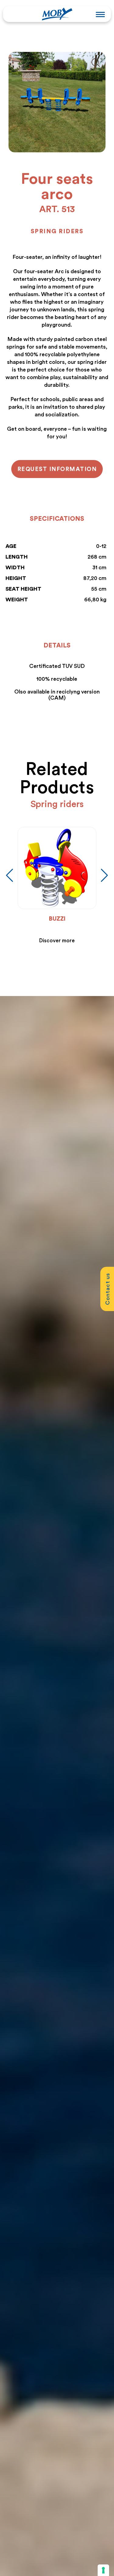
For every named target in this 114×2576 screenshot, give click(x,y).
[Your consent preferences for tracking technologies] (103, 2570)
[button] (104, 875)
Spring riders (57, 231)
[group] (57, 886)
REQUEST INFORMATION (57, 469)
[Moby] (57, 13)
